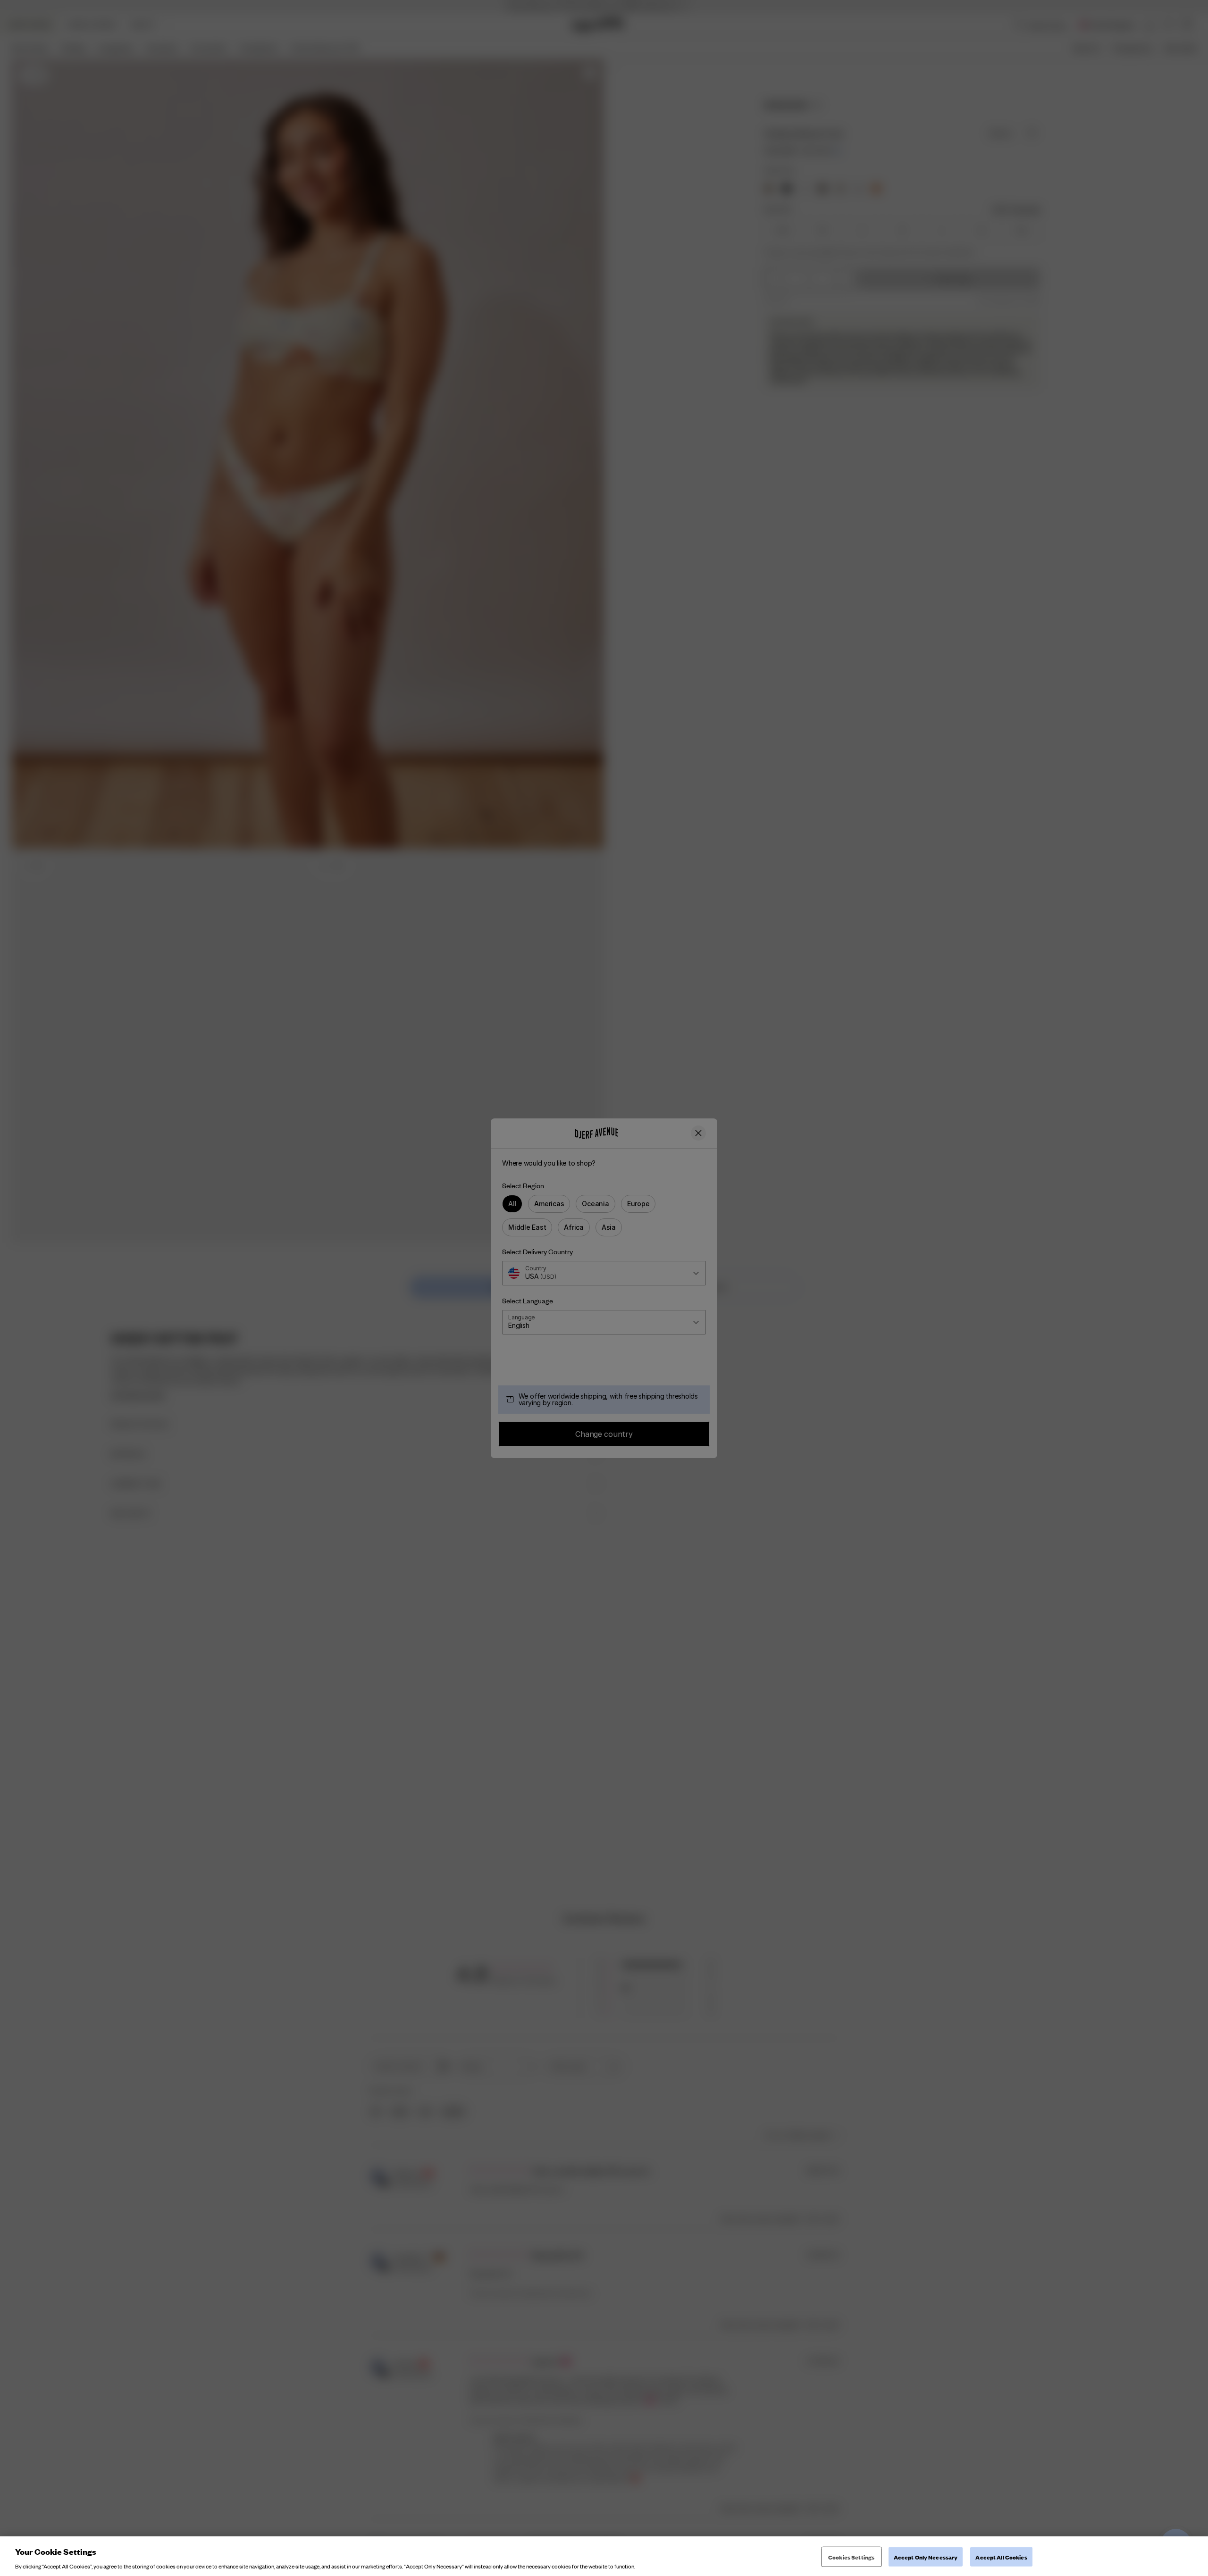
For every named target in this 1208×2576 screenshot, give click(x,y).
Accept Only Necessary (926, 2556)
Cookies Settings (851, 2556)
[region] (604, 2556)
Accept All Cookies (1001, 2556)
